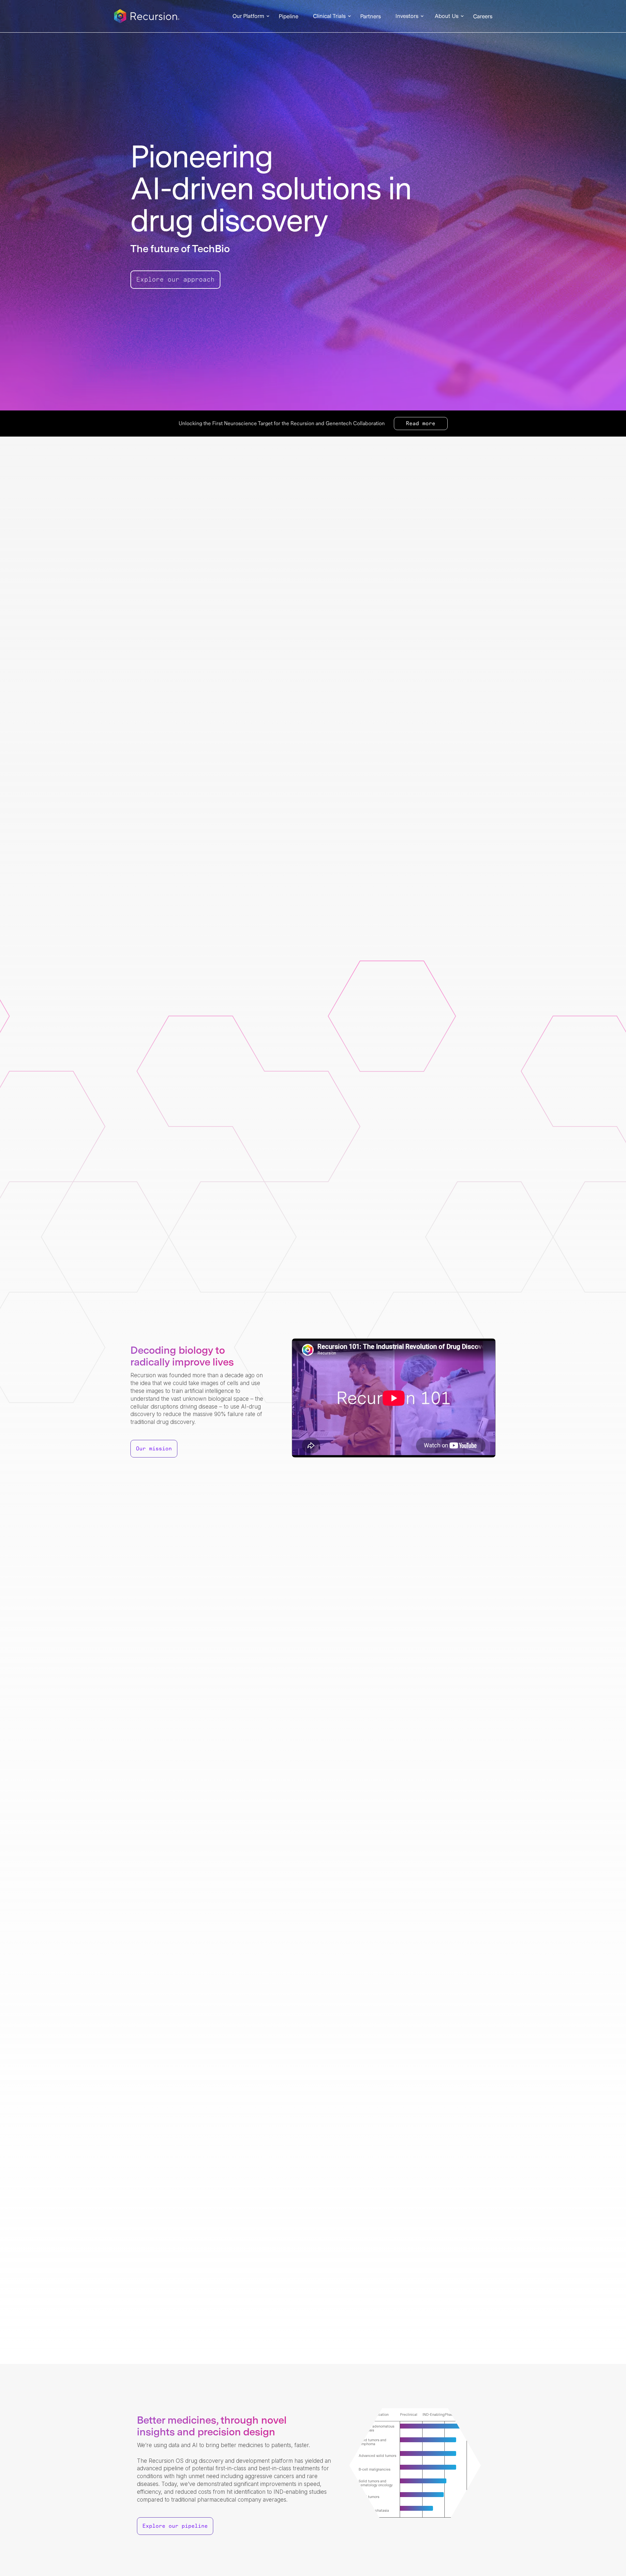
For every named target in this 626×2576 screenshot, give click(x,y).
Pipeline (289, 17)
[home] (147, 16)
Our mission (154, 1449)
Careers (483, 17)
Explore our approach (175, 280)
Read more (421, 424)
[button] (248, 16)
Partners (371, 17)
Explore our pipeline (175, 2526)
